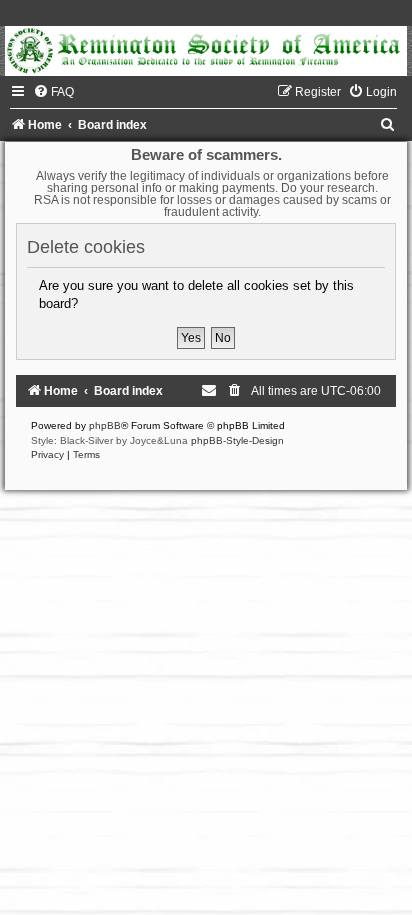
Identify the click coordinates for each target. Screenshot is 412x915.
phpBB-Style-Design (237, 440)
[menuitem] (53, 92)
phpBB (105, 425)
